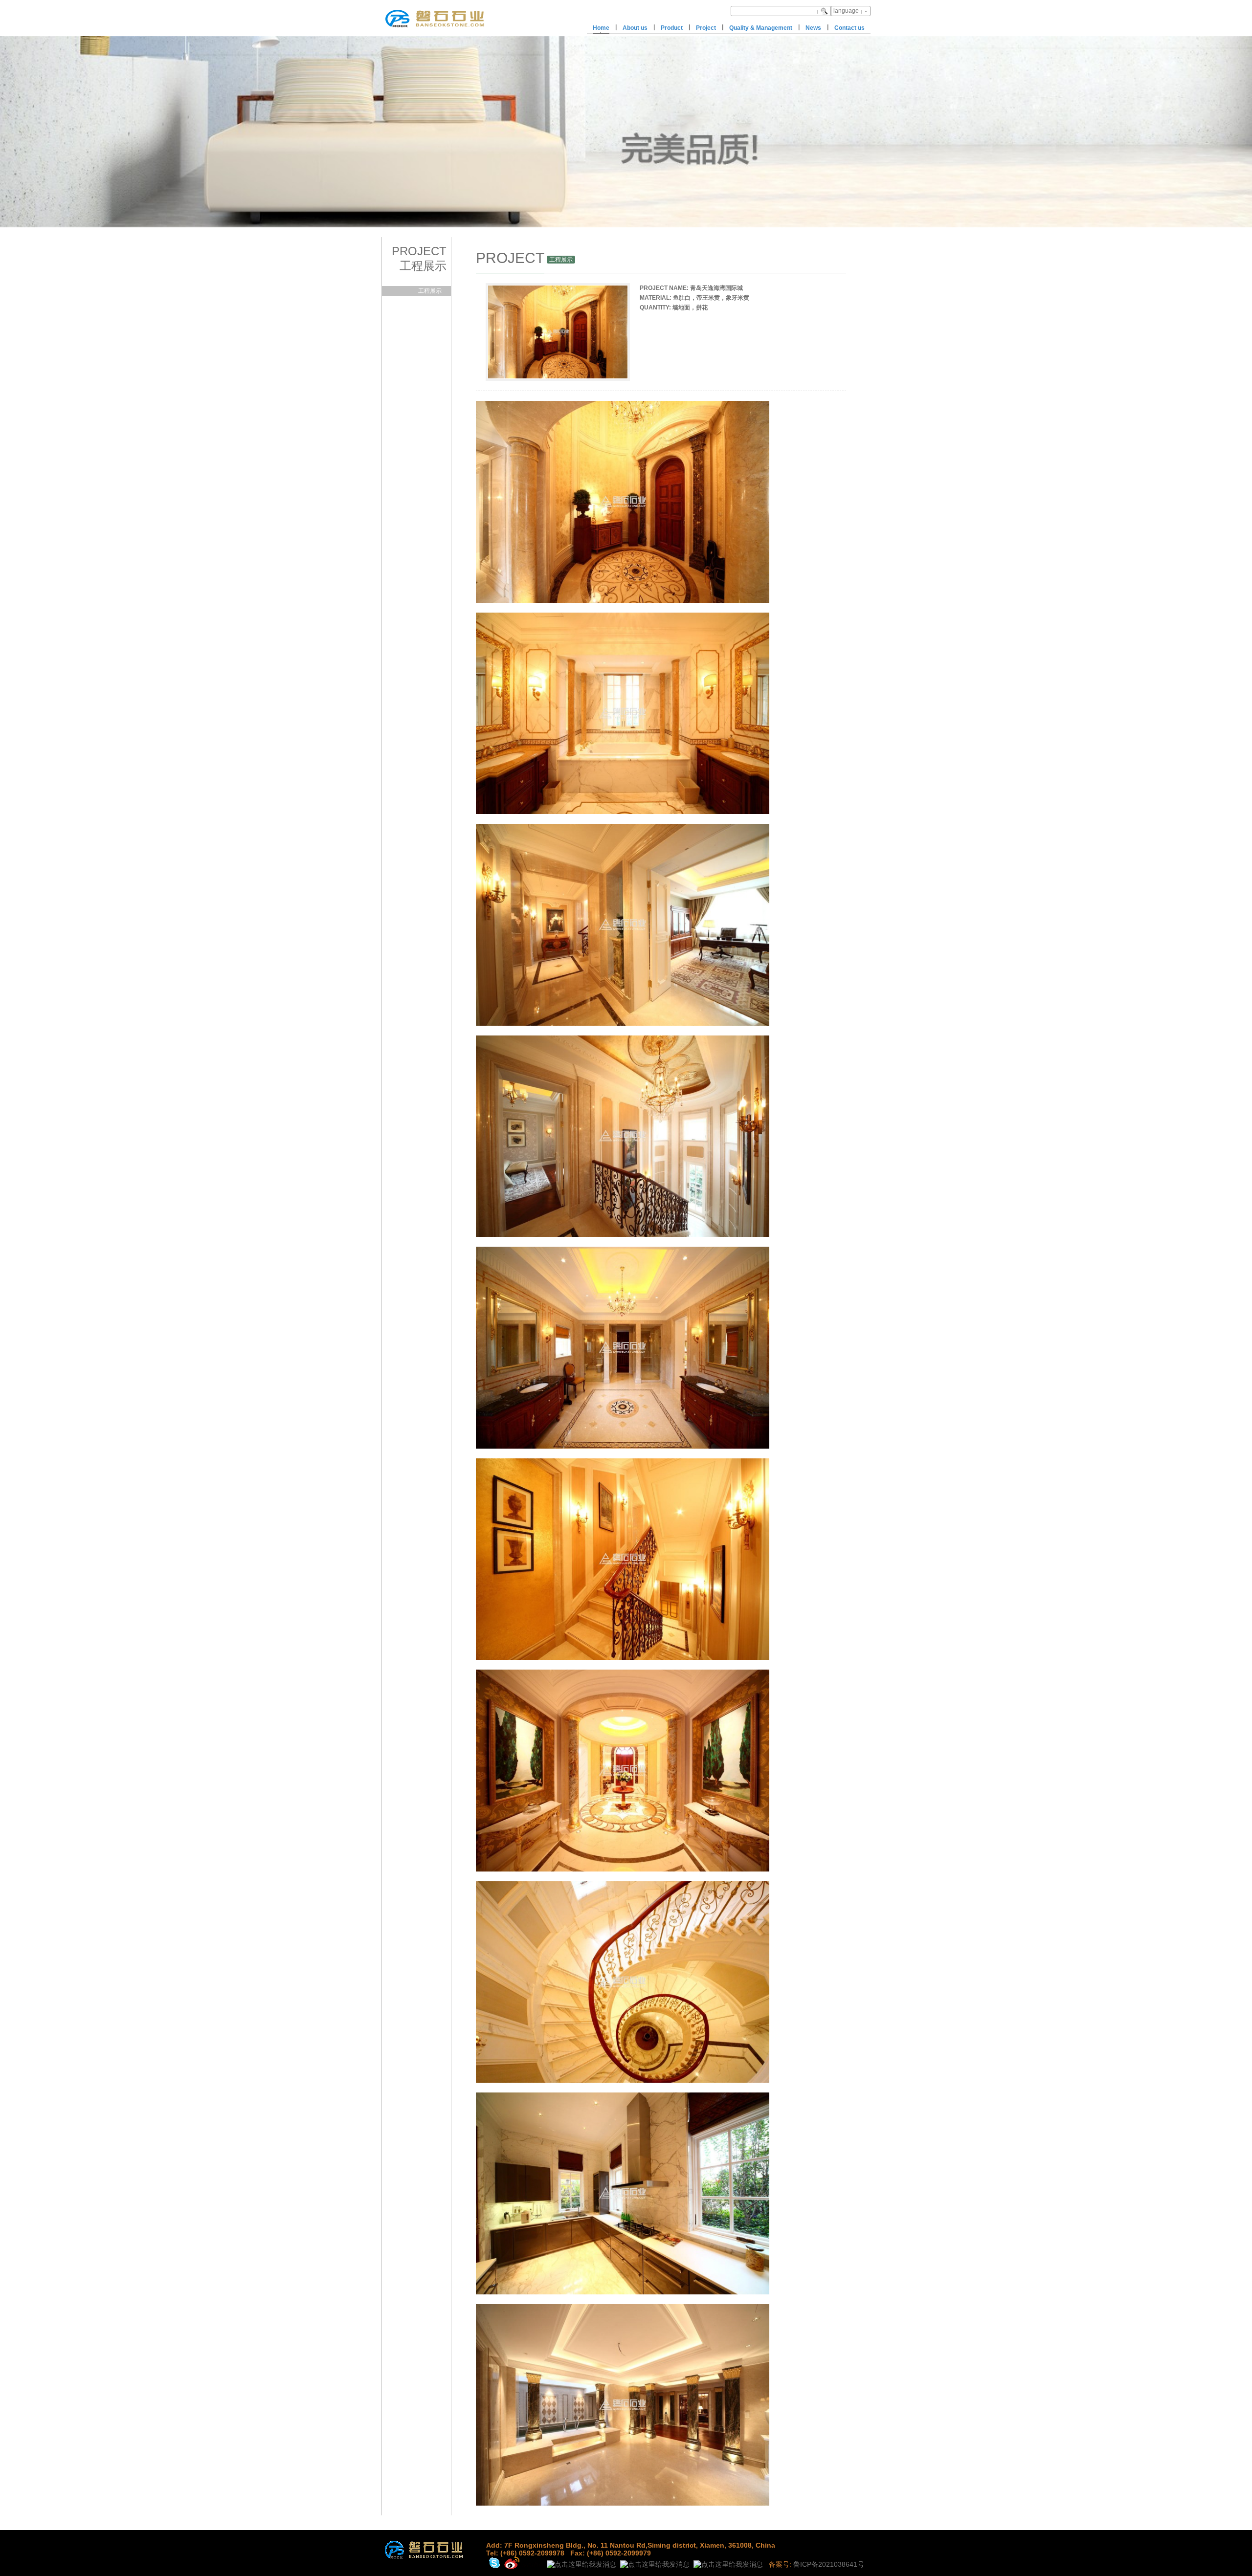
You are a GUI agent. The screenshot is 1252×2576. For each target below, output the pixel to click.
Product (672, 28)
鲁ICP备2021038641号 (829, 2564)
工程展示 (430, 291)
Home (601, 28)
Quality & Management (761, 28)
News (813, 28)
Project (706, 28)
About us (635, 28)
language (846, 11)
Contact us (850, 28)
